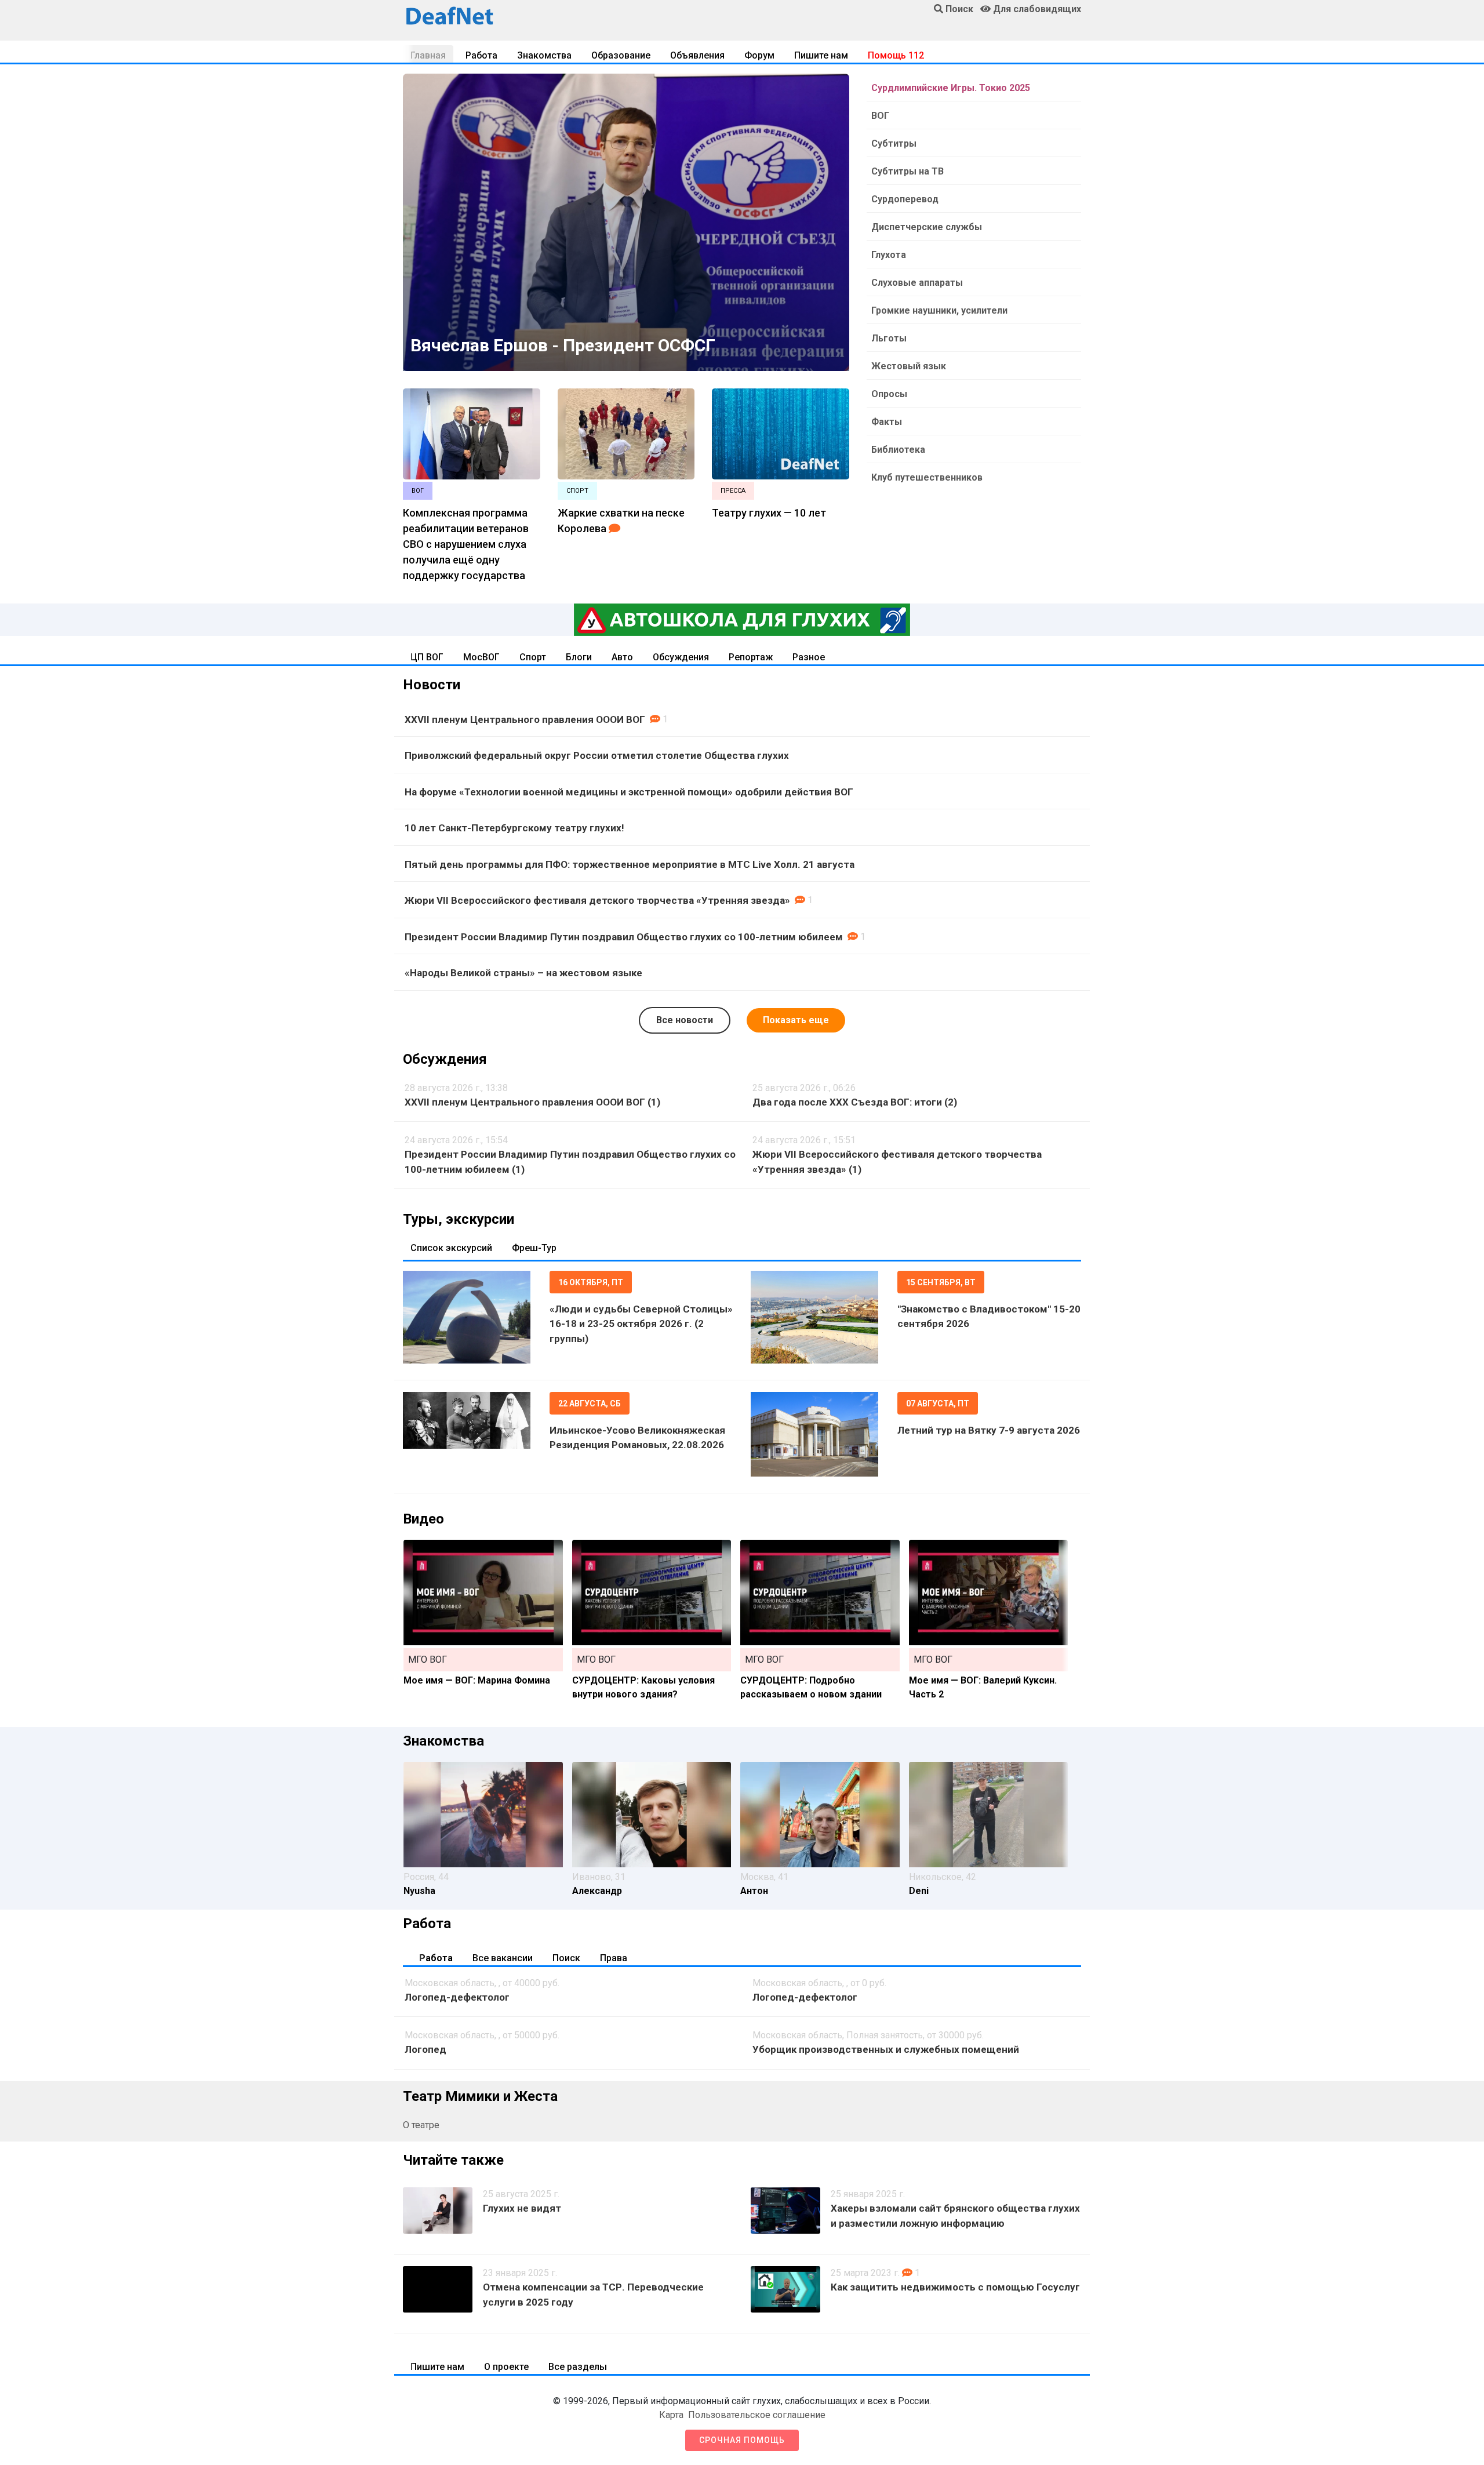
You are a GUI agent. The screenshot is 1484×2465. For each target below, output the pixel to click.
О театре (421, 2125)
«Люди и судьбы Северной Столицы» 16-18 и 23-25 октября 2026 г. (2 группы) (641, 1324)
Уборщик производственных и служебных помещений (886, 2049)
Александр (597, 1891)
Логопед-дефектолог (457, 1997)
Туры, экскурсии (459, 1219)
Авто (622, 657)
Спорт (533, 657)
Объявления (697, 55)
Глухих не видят (522, 2208)
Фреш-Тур (534, 1248)
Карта (671, 2415)
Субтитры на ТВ (908, 171)
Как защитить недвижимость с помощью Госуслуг (955, 2287)
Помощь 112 (896, 55)
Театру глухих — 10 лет (769, 513)
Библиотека (898, 450)
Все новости (685, 1020)
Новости (432, 685)
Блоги (579, 657)
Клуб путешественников (927, 477)
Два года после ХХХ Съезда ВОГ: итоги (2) (855, 1102)
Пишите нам (821, 55)
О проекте (506, 2367)
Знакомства (544, 55)
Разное (809, 657)
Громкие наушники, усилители (939, 310)
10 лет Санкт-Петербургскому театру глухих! (514, 828)
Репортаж (751, 657)
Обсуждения (681, 657)
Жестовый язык (909, 366)
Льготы (889, 338)
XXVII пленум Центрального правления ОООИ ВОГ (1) (532, 1102)
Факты (887, 422)
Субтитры (894, 143)
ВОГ (880, 116)
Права (614, 1958)
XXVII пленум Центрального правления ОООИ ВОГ (525, 719)
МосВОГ (481, 657)
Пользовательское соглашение (757, 2415)
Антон (754, 1891)
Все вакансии (503, 1958)
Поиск (566, 1958)
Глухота (889, 255)
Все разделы (578, 2367)
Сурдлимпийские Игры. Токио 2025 (951, 88)
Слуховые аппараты (917, 283)
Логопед (425, 2049)
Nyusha (419, 1891)
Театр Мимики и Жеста (480, 2096)
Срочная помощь (742, 2440)
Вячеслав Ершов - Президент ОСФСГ (563, 345)
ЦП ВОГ (427, 657)
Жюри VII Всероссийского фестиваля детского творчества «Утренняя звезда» (597, 900)
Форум (759, 55)
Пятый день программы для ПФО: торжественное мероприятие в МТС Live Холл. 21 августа (630, 864)
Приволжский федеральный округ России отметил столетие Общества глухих (597, 755)
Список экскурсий (451, 1248)
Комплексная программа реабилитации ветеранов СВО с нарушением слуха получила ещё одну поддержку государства (466, 544)
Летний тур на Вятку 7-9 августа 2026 (989, 1430)
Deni (919, 1891)
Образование (621, 55)
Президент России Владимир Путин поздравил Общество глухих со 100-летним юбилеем (624, 937)
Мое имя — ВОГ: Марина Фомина (477, 1680)
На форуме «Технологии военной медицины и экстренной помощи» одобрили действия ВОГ (629, 792)
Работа (481, 55)
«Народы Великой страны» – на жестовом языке (523, 973)
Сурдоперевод (905, 199)
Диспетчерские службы (927, 227)
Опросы (889, 394)
